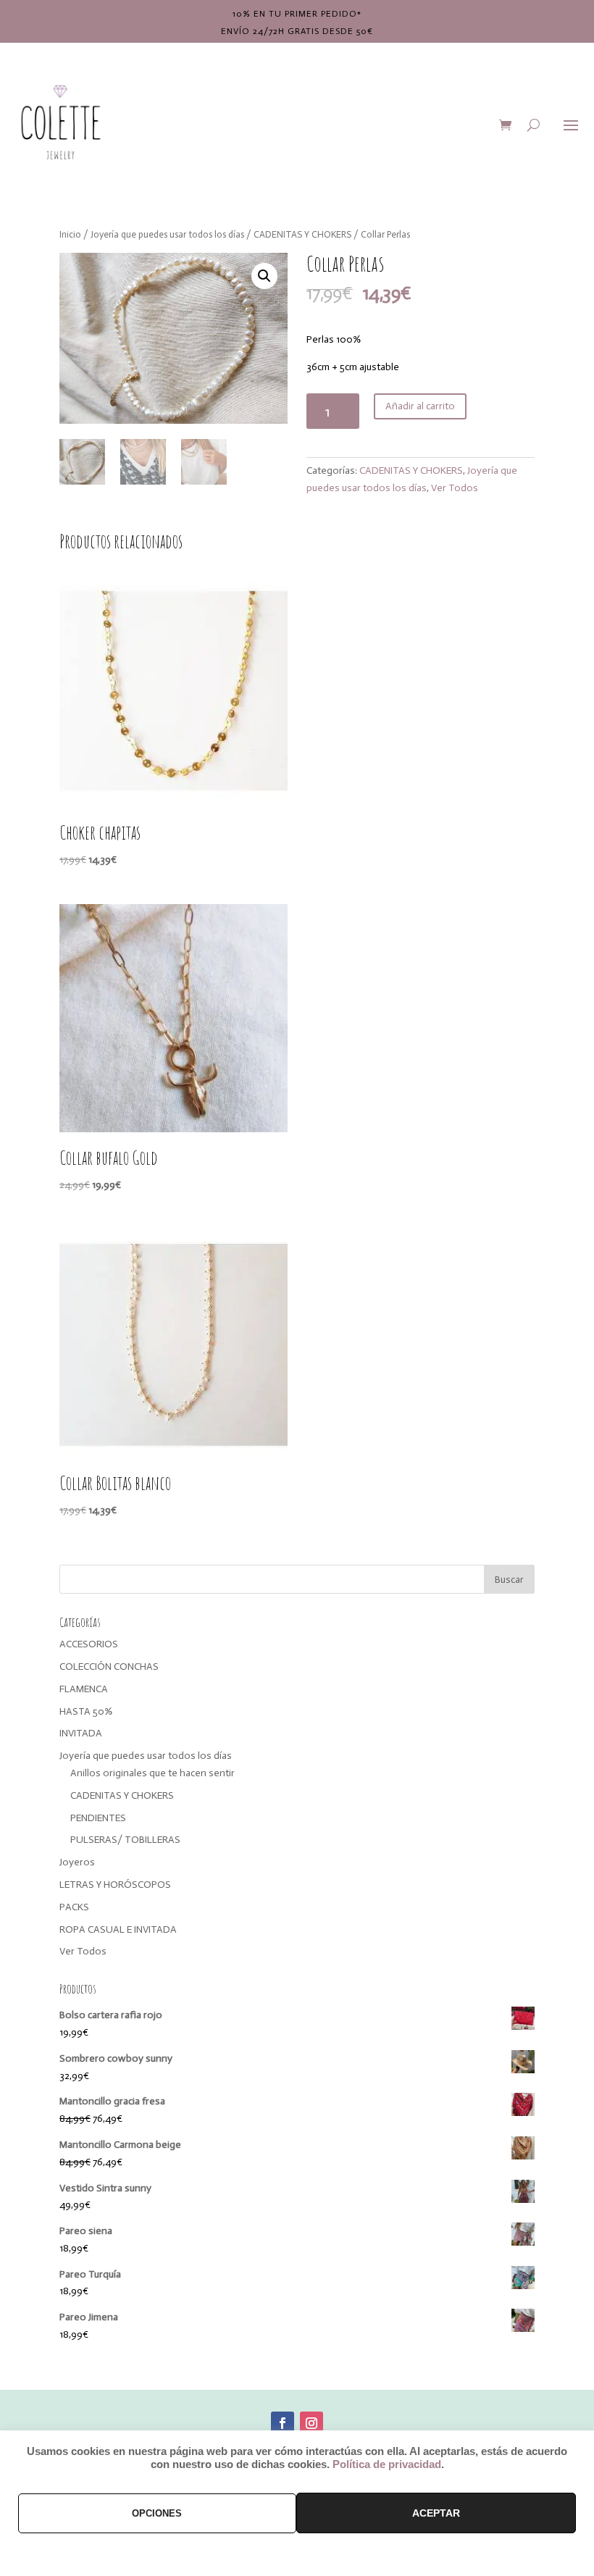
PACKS (74, 1907)
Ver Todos (455, 488)
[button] (264, 276)
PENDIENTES (98, 1818)
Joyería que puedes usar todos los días (167, 234)
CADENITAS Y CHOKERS (302, 234)
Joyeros (77, 1862)
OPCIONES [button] (157, 2513)
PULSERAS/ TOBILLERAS (125, 1840)
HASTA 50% (86, 1711)
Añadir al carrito (420, 406)
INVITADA (81, 1733)
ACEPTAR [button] (436, 2513)
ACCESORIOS (89, 1644)
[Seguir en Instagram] (311, 2423)
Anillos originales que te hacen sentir (152, 1773)
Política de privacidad (387, 2464)
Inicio (70, 234)
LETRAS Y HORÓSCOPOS (115, 1885)
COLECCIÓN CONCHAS (109, 1667)
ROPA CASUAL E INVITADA (118, 1929)
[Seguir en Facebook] (283, 2423)
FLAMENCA (84, 1689)
